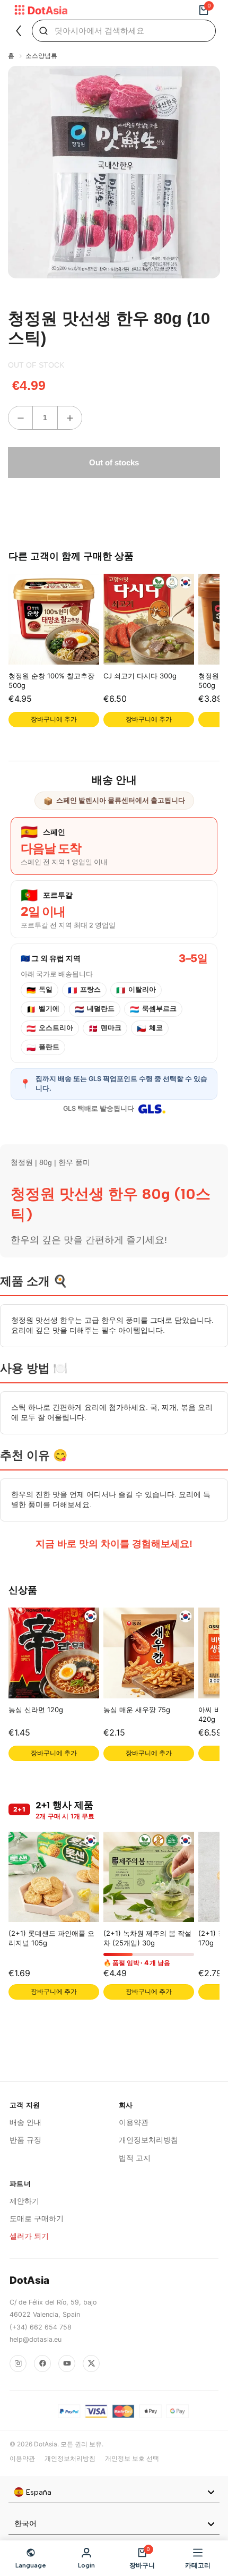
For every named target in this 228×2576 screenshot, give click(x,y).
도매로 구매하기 (37, 2218)
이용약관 (134, 2122)
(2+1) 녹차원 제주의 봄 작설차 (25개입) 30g (147, 1938)
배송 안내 (25, 2122)
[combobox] (114, 2493)
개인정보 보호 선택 (132, 2458)
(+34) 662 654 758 (41, 2327)
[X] (91, 2364)
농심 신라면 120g (36, 1710)
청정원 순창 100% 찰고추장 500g (51, 681)
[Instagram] (18, 2364)
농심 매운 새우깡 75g (137, 1710)
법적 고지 (135, 2158)
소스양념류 (41, 56)
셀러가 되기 (29, 2236)
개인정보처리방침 (148, 2140)
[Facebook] (42, 2364)
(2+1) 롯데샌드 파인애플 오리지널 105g (51, 1938)
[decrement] (20, 418)
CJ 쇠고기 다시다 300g (140, 676)
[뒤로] (19, 31)
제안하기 (24, 2201)
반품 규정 (25, 2140)
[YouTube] (67, 2364)
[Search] (43, 31)
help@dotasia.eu (36, 2339)
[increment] (70, 418)
